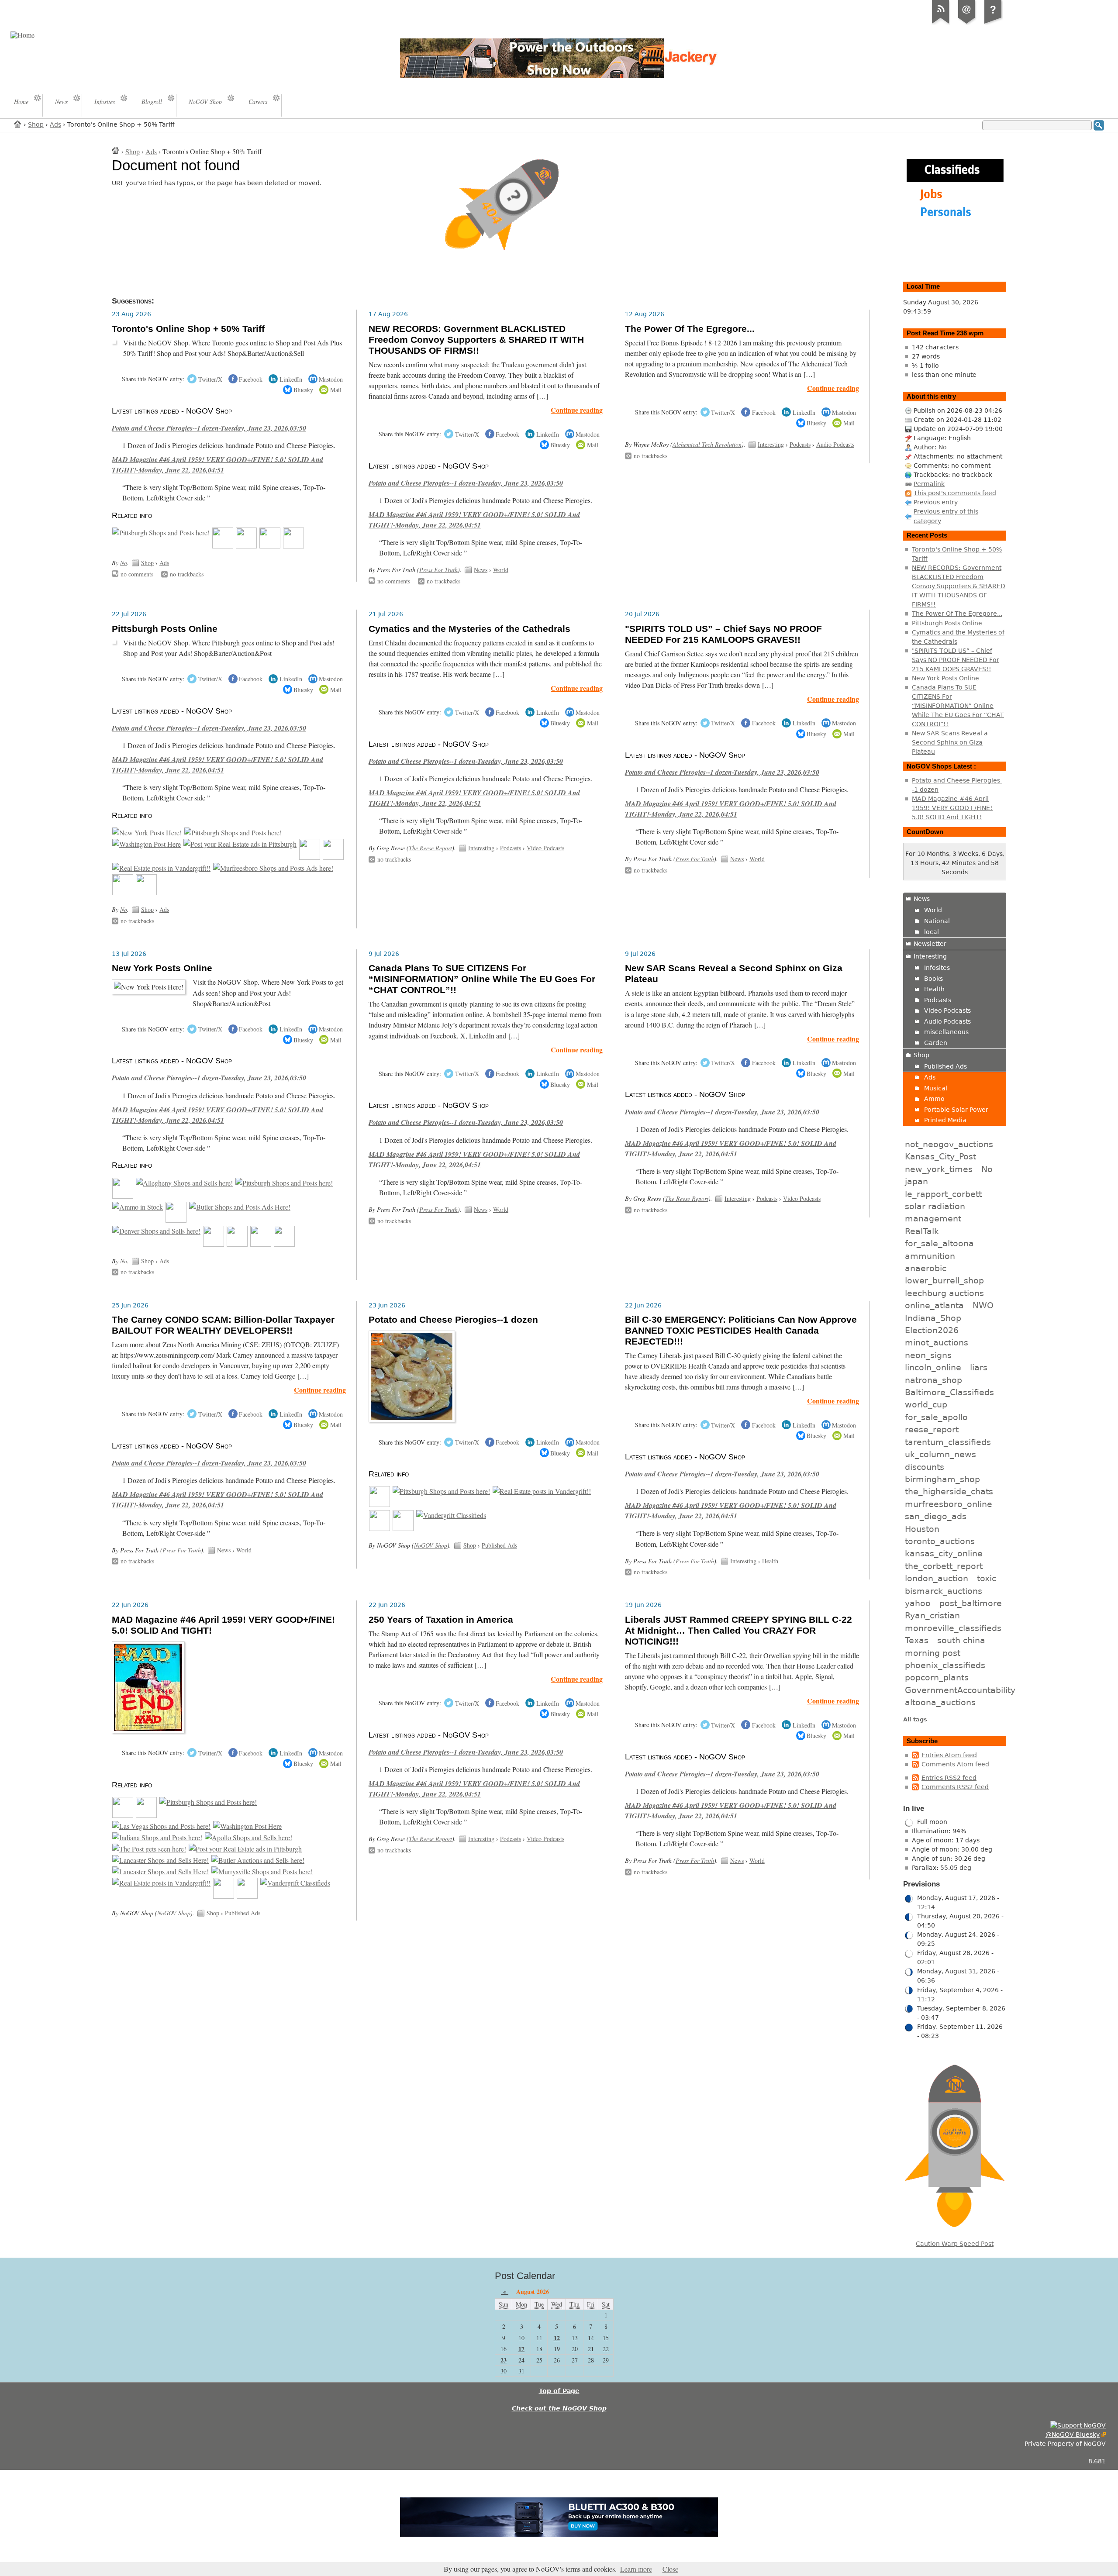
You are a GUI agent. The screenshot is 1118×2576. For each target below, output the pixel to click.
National (937, 921)
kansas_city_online (944, 1553)
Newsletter (930, 944)
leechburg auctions (944, 1293)
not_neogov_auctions (949, 1144)
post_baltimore (971, 1603)
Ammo (934, 1099)
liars (979, 1367)
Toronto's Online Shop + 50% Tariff (188, 329)
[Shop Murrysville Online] (262, 1872)
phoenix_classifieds (945, 1665)
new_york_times (939, 1169)
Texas (917, 1640)
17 (521, 2349)
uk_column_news (940, 1454)
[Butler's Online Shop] (258, 1860)
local (932, 932)
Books (933, 979)
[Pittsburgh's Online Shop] (380, 1528)
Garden (936, 1043)
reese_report (932, 1429)
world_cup (926, 1404)
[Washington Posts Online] (147, 844)
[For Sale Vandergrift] (161, 868)
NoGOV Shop (431, 1545)
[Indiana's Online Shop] (157, 1838)
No (124, 563)
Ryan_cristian (932, 1615)
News (481, 570)
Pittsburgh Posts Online (165, 629)
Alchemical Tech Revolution (707, 444)
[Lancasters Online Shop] (160, 1860)
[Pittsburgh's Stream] (214, 1244)
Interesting (771, 444)
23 (504, 2360)
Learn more (636, 2569)
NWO (983, 1305)
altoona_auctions (940, 1702)
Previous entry (936, 502)
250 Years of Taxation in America (441, 1620)
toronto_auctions (940, 1541)
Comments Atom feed (955, 1764)
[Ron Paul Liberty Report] (261, 1244)
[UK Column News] (270, 546)
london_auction (937, 1578)
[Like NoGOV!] (1078, 2425)
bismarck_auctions (944, 1591)
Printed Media (945, 1120)
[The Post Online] (149, 1849)
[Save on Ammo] (138, 1207)
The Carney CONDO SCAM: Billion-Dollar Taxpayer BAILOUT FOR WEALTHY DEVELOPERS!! (223, 1325)
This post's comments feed (955, 493)
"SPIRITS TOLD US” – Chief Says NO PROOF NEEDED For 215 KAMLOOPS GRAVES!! (723, 634)
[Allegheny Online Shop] (184, 1183)
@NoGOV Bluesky (1073, 2435)
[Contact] (967, 24)
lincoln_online (933, 1367)
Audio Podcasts (835, 444)
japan (916, 1181)
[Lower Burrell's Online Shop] (403, 1528)
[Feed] (941, 24)
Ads (55, 124)
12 (557, 2338)
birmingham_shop (942, 1479)
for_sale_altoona (939, 1243)
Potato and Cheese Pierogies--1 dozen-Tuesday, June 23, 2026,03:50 (209, 428)
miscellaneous (946, 1032)
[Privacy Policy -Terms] (993, 24)
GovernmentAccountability (960, 1690)
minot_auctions (937, 1342)
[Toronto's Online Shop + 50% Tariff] (123, 1815)
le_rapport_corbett (943, 1194)
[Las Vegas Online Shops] (161, 1826)
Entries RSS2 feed (949, 1778)
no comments (137, 574)
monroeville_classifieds (953, 1628)
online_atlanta (934, 1305)
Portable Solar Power (956, 1110)
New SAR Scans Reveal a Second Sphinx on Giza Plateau (950, 742)
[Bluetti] (223, 546)
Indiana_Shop (933, 1318)
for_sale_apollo (936, 1417)
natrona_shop (933, 1380)
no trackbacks (187, 574)
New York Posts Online (162, 968)
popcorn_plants (937, 1677)
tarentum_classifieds (948, 1442)
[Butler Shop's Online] (240, 1207)
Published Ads (499, 1545)
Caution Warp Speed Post (955, 2244)
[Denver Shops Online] (156, 1231)
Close (670, 2569)
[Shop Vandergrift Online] (451, 1515)
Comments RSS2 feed (955, 1787)
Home (18, 124)
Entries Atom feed (949, 1755)
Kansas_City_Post (940, 1156)
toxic (987, 1578)
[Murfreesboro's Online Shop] (273, 868)
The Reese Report (430, 848)
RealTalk (922, 1231)
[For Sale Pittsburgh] (240, 844)
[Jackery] (246, 546)
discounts (925, 1467)
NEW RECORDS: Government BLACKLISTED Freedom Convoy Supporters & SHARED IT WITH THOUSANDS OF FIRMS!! (476, 340)
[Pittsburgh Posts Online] (123, 1196)
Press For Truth (438, 570)
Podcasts (800, 444)
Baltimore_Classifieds (949, 1392)
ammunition (930, 1256)
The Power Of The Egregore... (690, 329)
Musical (936, 1088)
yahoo (918, 1603)
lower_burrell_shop (944, 1280)
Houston (922, 1529)
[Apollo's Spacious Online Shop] (248, 1838)
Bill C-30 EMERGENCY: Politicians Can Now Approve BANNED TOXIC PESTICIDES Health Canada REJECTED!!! (741, 1331)
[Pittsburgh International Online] (161, 533)
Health (770, 1561)
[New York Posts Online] (147, 833)
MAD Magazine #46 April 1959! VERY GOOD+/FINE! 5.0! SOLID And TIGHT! (952, 808)
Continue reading (577, 410)
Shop (36, 124)
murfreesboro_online (949, 1504)
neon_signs (928, 1355)
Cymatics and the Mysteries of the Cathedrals (469, 629)
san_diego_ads (936, 1516)
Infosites (937, 968)
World (501, 570)
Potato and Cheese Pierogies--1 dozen (453, 1320)
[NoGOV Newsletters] (293, 546)
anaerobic (926, 1268)
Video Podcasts (545, 848)
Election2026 (932, 1330)
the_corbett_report (944, 1566)
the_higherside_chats (949, 1491)
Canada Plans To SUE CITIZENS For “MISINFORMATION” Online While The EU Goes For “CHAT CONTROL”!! (482, 979)
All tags (915, 1719)
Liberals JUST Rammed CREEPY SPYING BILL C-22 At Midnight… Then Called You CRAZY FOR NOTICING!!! (738, 1631)
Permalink (929, 484)
